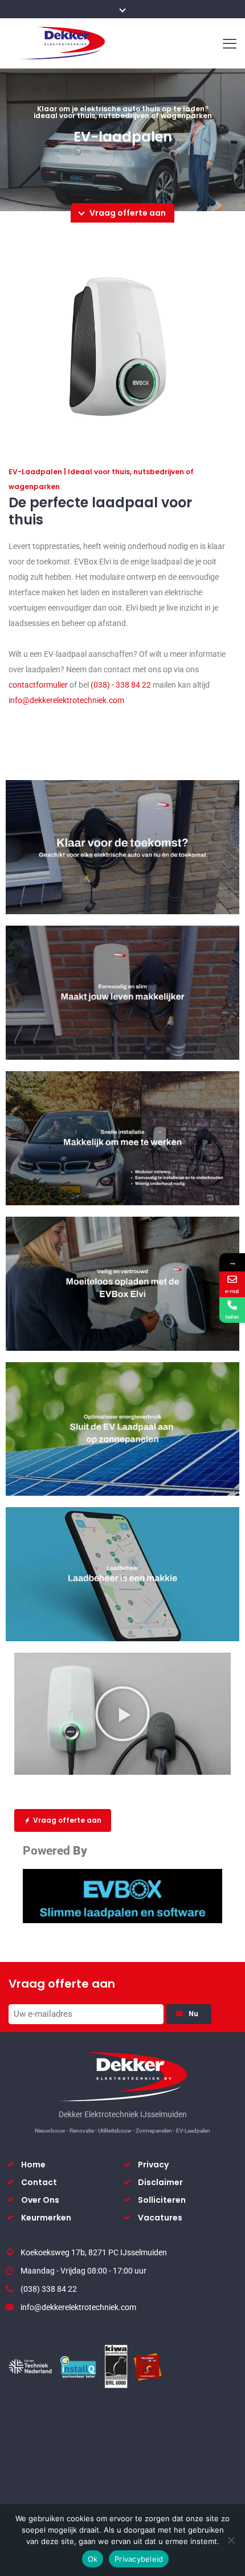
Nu (195, 2014)
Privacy (153, 2165)
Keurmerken (46, 2218)
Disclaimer (160, 2182)
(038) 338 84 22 (49, 2289)
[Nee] (231, 2540)
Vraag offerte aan (67, 1820)
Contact (39, 2182)
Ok (93, 2559)
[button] (122, 1714)
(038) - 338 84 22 (120, 685)
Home (33, 2165)
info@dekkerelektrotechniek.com (66, 700)
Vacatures (160, 2218)
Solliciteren (162, 2200)
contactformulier (38, 685)
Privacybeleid (139, 2559)
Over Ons (40, 2200)
